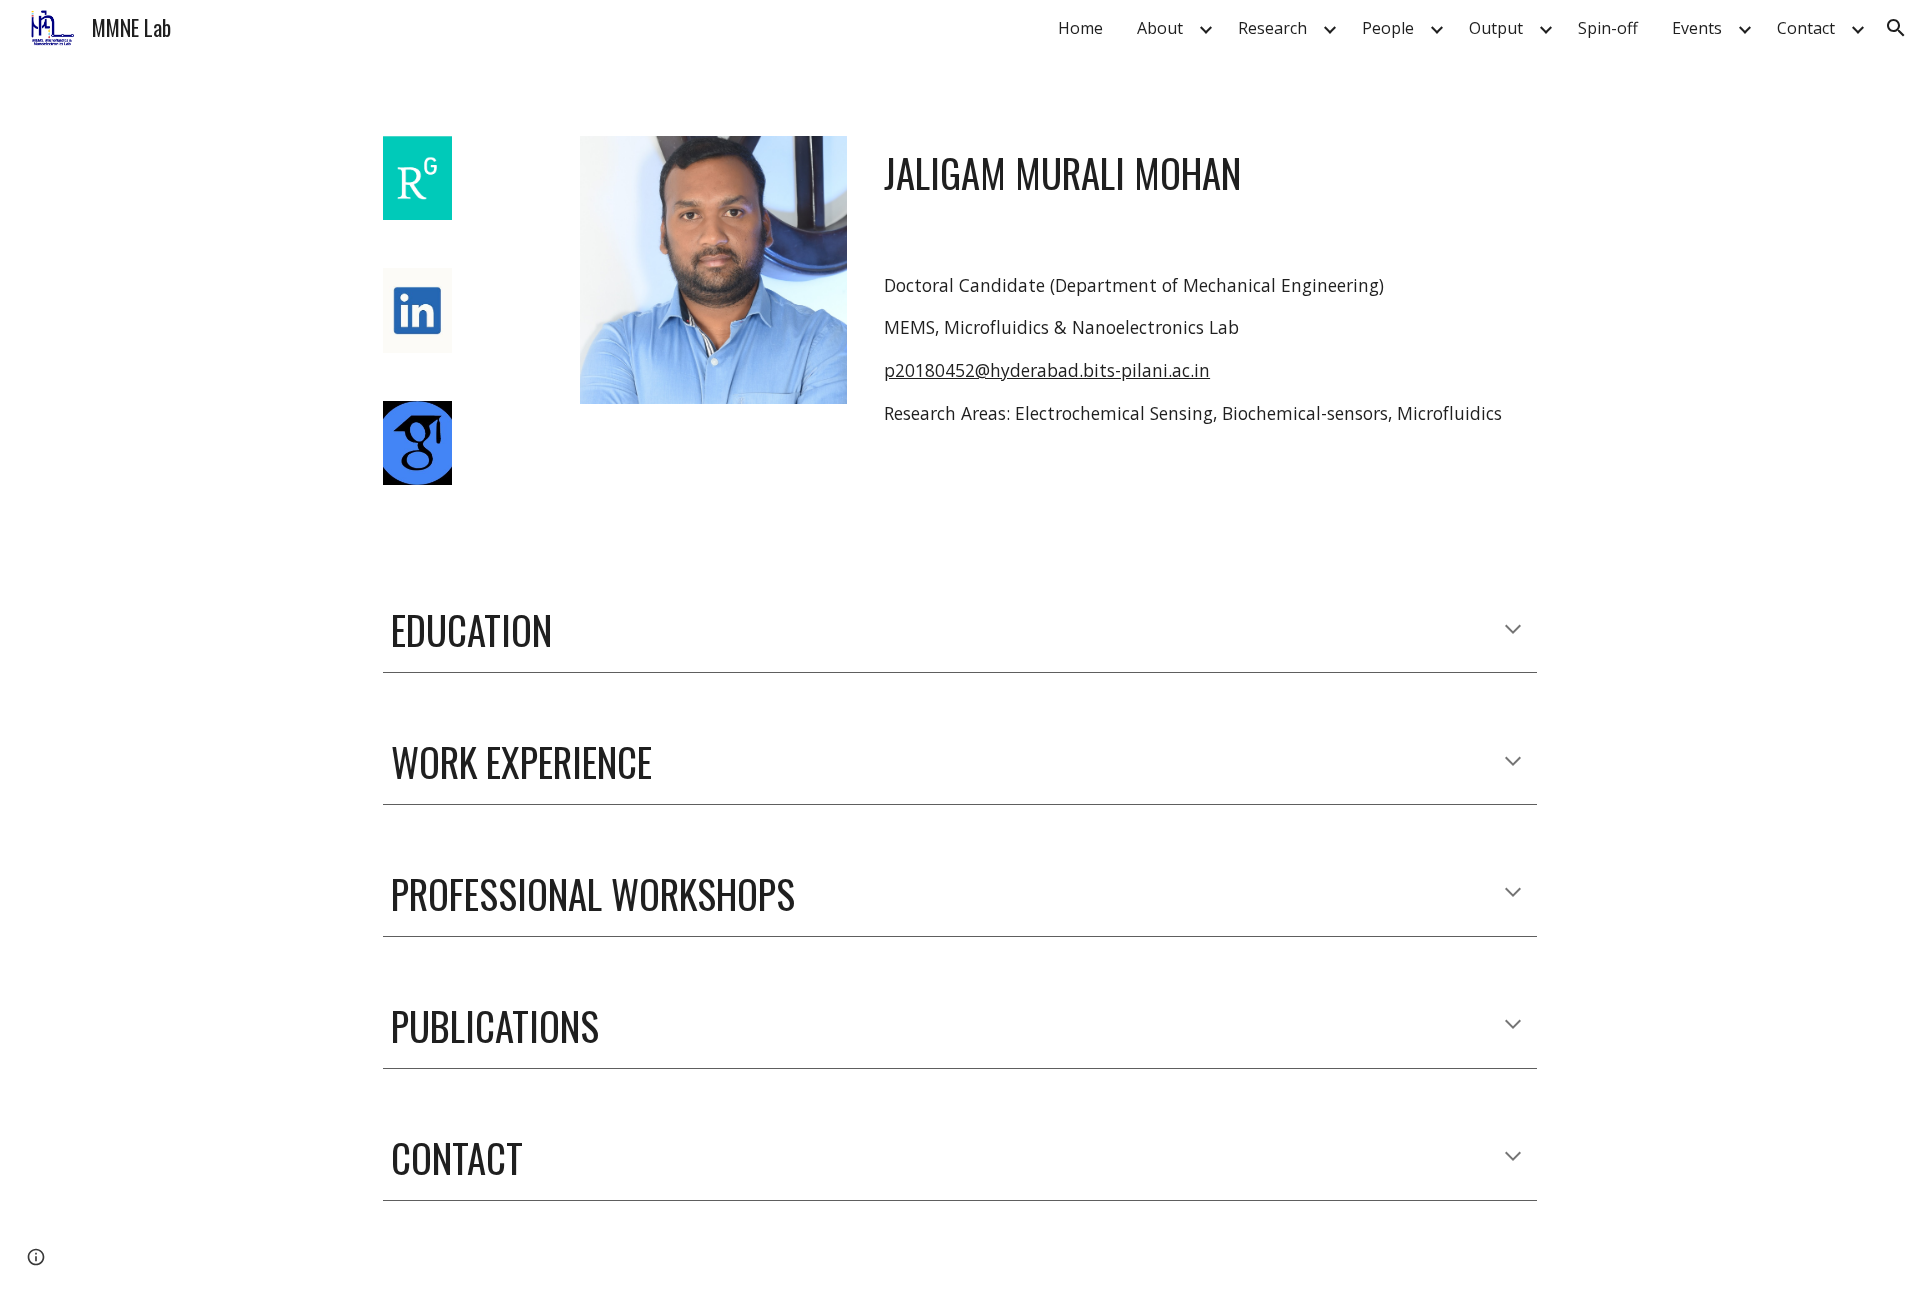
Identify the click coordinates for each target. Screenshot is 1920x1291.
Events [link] (1697, 28)
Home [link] (1080, 28)
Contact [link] (1806, 28)
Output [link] (1496, 28)
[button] (1896, 28)
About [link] (1160, 28)
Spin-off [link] (1608, 28)
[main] (1206, 173)
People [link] (1388, 28)
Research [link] (1272, 28)
